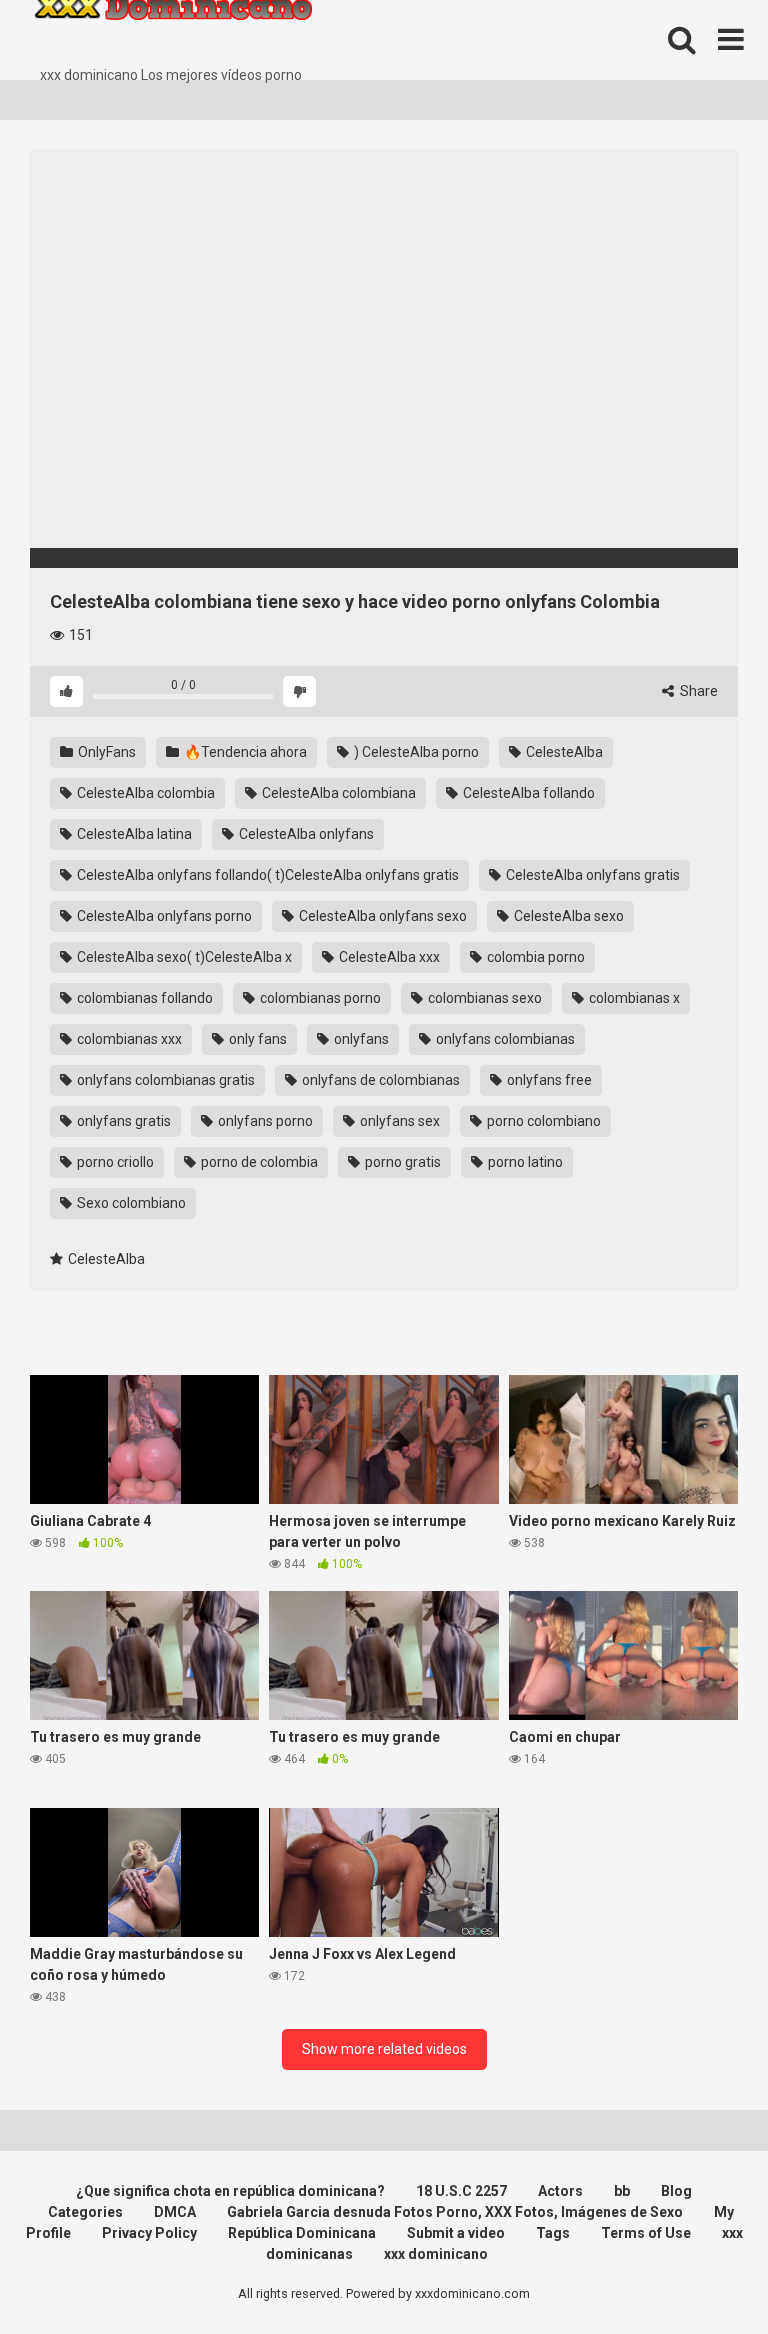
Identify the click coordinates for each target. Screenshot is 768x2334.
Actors (560, 2191)
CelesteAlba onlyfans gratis (591, 875)
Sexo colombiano (130, 1203)
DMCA (175, 2212)
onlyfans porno (264, 1121)
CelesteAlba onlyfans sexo (381, 916)
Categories (85, 2212)
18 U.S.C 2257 (461, 2191)
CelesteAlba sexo (567, 916)
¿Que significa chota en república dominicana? (230, 2191)
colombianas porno (319, 998)
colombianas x (633, 998)
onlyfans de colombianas (379, 1080)
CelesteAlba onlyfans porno (163, 916)
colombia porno (534, 957)
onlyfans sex (398, 1121)
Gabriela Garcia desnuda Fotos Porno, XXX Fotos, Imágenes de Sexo (455, 2212)
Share (697, 691)
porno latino (524, 1162)
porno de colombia (258, 1162)
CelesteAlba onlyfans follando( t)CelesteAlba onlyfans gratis (266, 875)
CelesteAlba (563, 752)
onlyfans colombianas (504, 1039)
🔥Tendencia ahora (244, 752)
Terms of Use (646, 2233)
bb (622, 2191)
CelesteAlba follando (527, 793)
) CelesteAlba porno (415, 752)
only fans (256, 1039)
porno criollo (114, 1162)
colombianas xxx (128, 1039)
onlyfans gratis (122, 1121)
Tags (553, 2233)
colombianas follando (143, 998)
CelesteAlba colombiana (337, 793)
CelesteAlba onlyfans (305, 834)
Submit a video (456, 2233)
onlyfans (360, 1039)
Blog (676, 2191)
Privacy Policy (149, 2233)
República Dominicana (302, 2233)
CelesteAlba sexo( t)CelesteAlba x (183, 957)
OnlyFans (105, 752)
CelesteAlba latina (133, 834)
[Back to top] (701, 2273)
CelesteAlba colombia (144, 793)
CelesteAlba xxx (388, 957)
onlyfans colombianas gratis (164, 1080)
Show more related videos (384, 2049)
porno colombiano (542, 1121)
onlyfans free (548, 1080)
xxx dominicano (436, 2254)
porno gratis (401, 1162)
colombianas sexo (483, 998)
